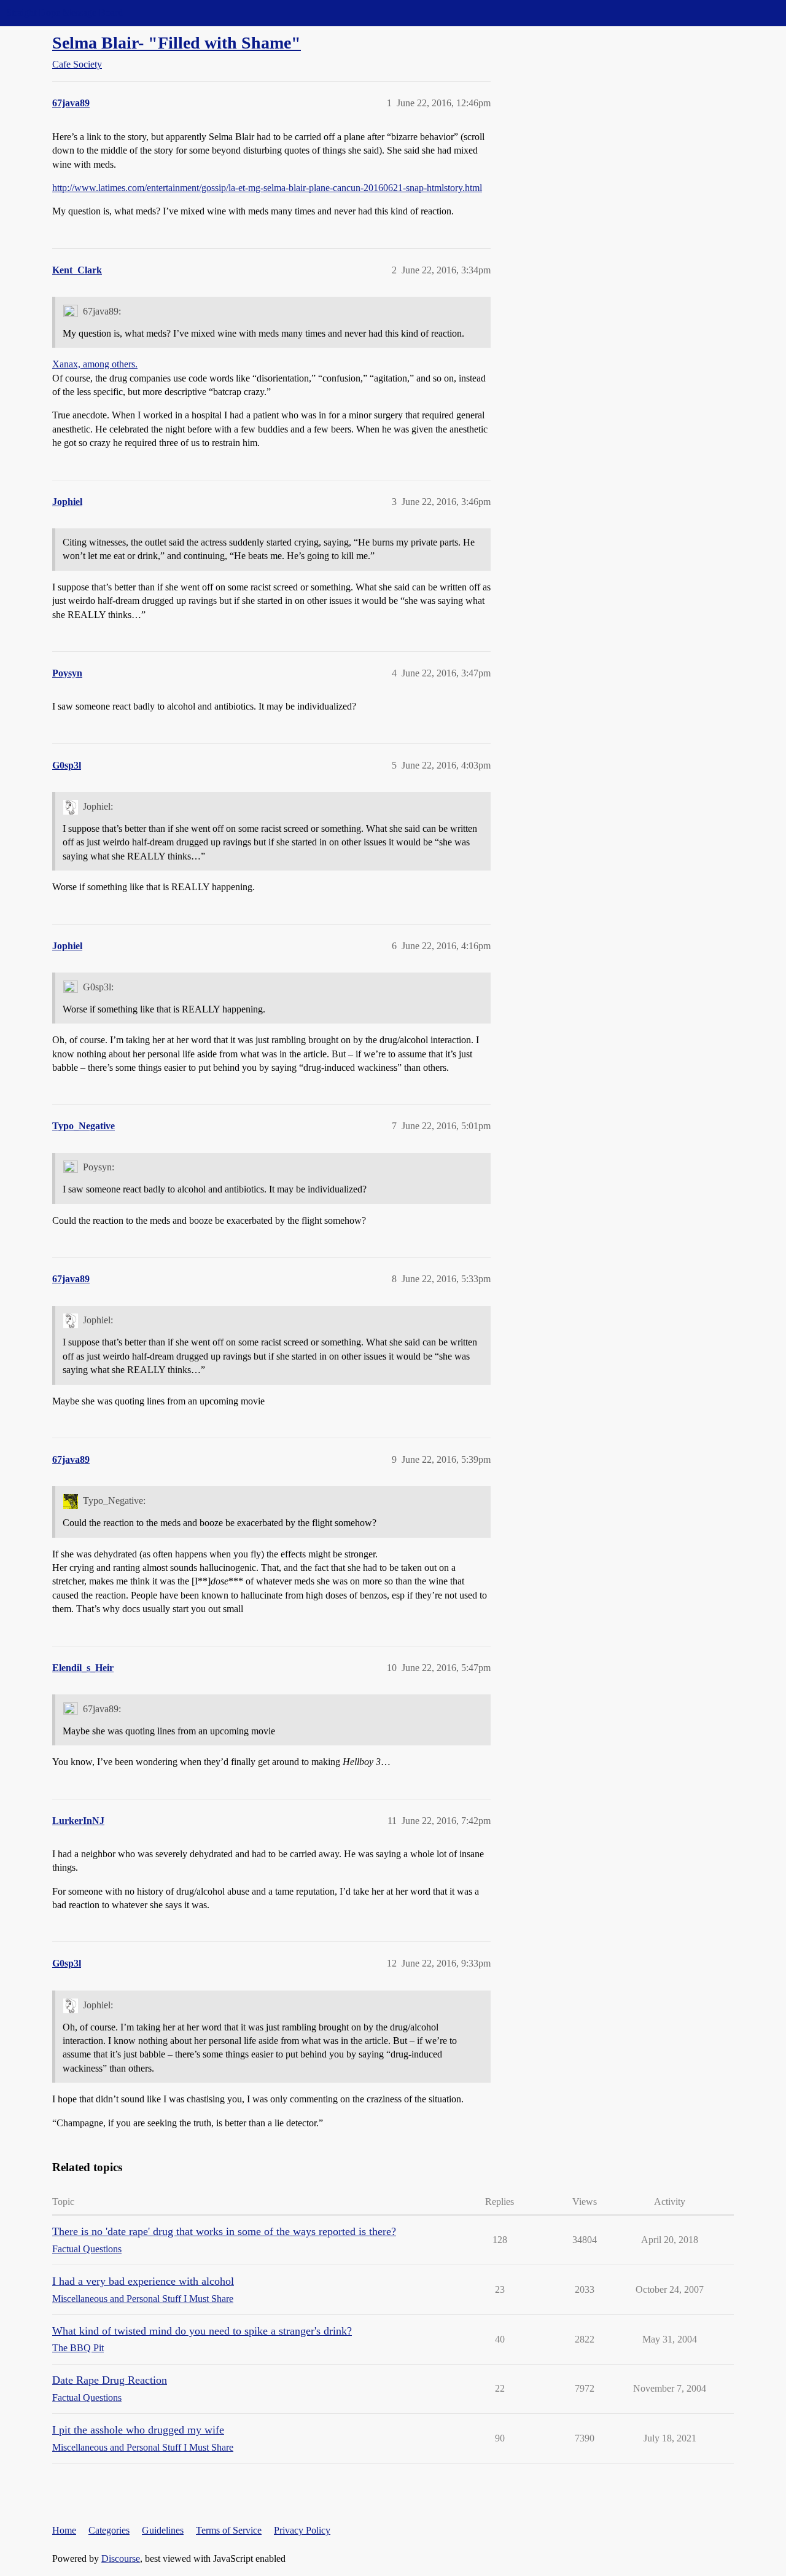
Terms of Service (229, 2530)
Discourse (121, 2558)
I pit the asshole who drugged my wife (138, 2430)
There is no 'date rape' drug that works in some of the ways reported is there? (224, 2231)
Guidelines (163, 2530)
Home (64, 2530)
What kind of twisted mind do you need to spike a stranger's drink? (202, 2331)
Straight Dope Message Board (64, 13)
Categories (109, 2530)
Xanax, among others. (95, 364)
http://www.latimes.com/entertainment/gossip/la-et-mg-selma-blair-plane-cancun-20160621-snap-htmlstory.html (267, 188)
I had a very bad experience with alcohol (143, 2281)
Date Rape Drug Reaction (110, 2380)
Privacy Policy (302, 2530)
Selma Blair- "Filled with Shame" (177, 43)
